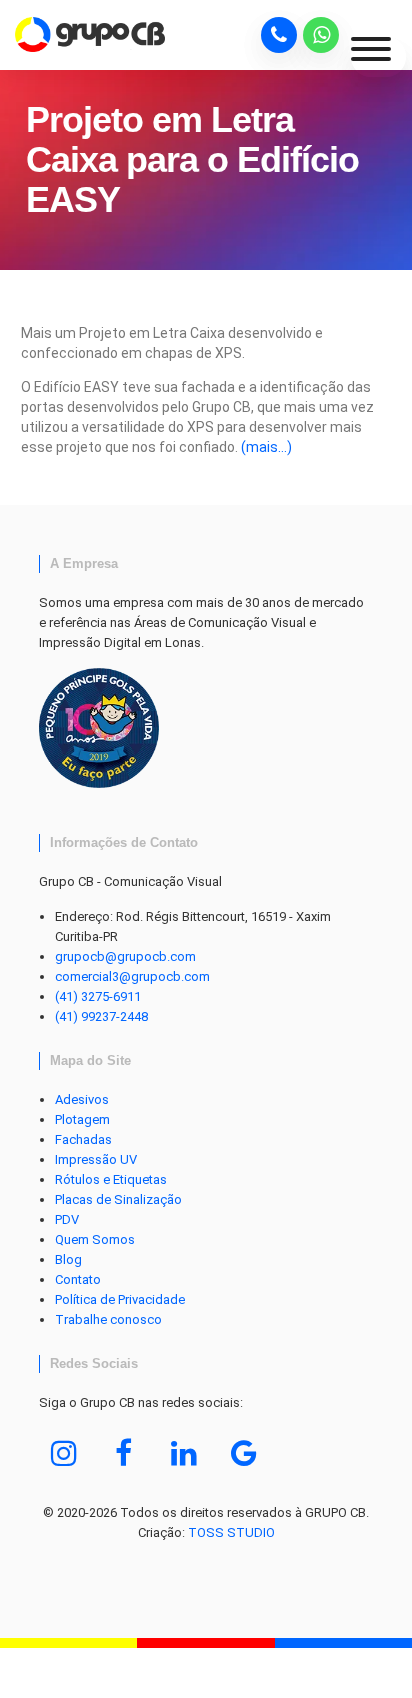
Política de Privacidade (120, 1299)
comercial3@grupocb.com (132, 976)
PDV (67, 1219)
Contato (78, 1279)
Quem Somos (95, 1239)
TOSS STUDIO (231, 1532)
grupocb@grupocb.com (125, 956)
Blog (68, 1259)
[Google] (244, 1453)
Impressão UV (96, 1159)
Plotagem (82, 1119)
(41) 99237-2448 (101, 1016)
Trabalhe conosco (108, 1319)
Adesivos (82, 1099)
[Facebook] (124, 1453)
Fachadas (83, 1139)
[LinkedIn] (184, 1453)
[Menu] (378, 57)
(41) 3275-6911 (98, 996)
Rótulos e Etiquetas (111, 1179)
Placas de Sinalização (118, 1199)
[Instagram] (64, 1453)
